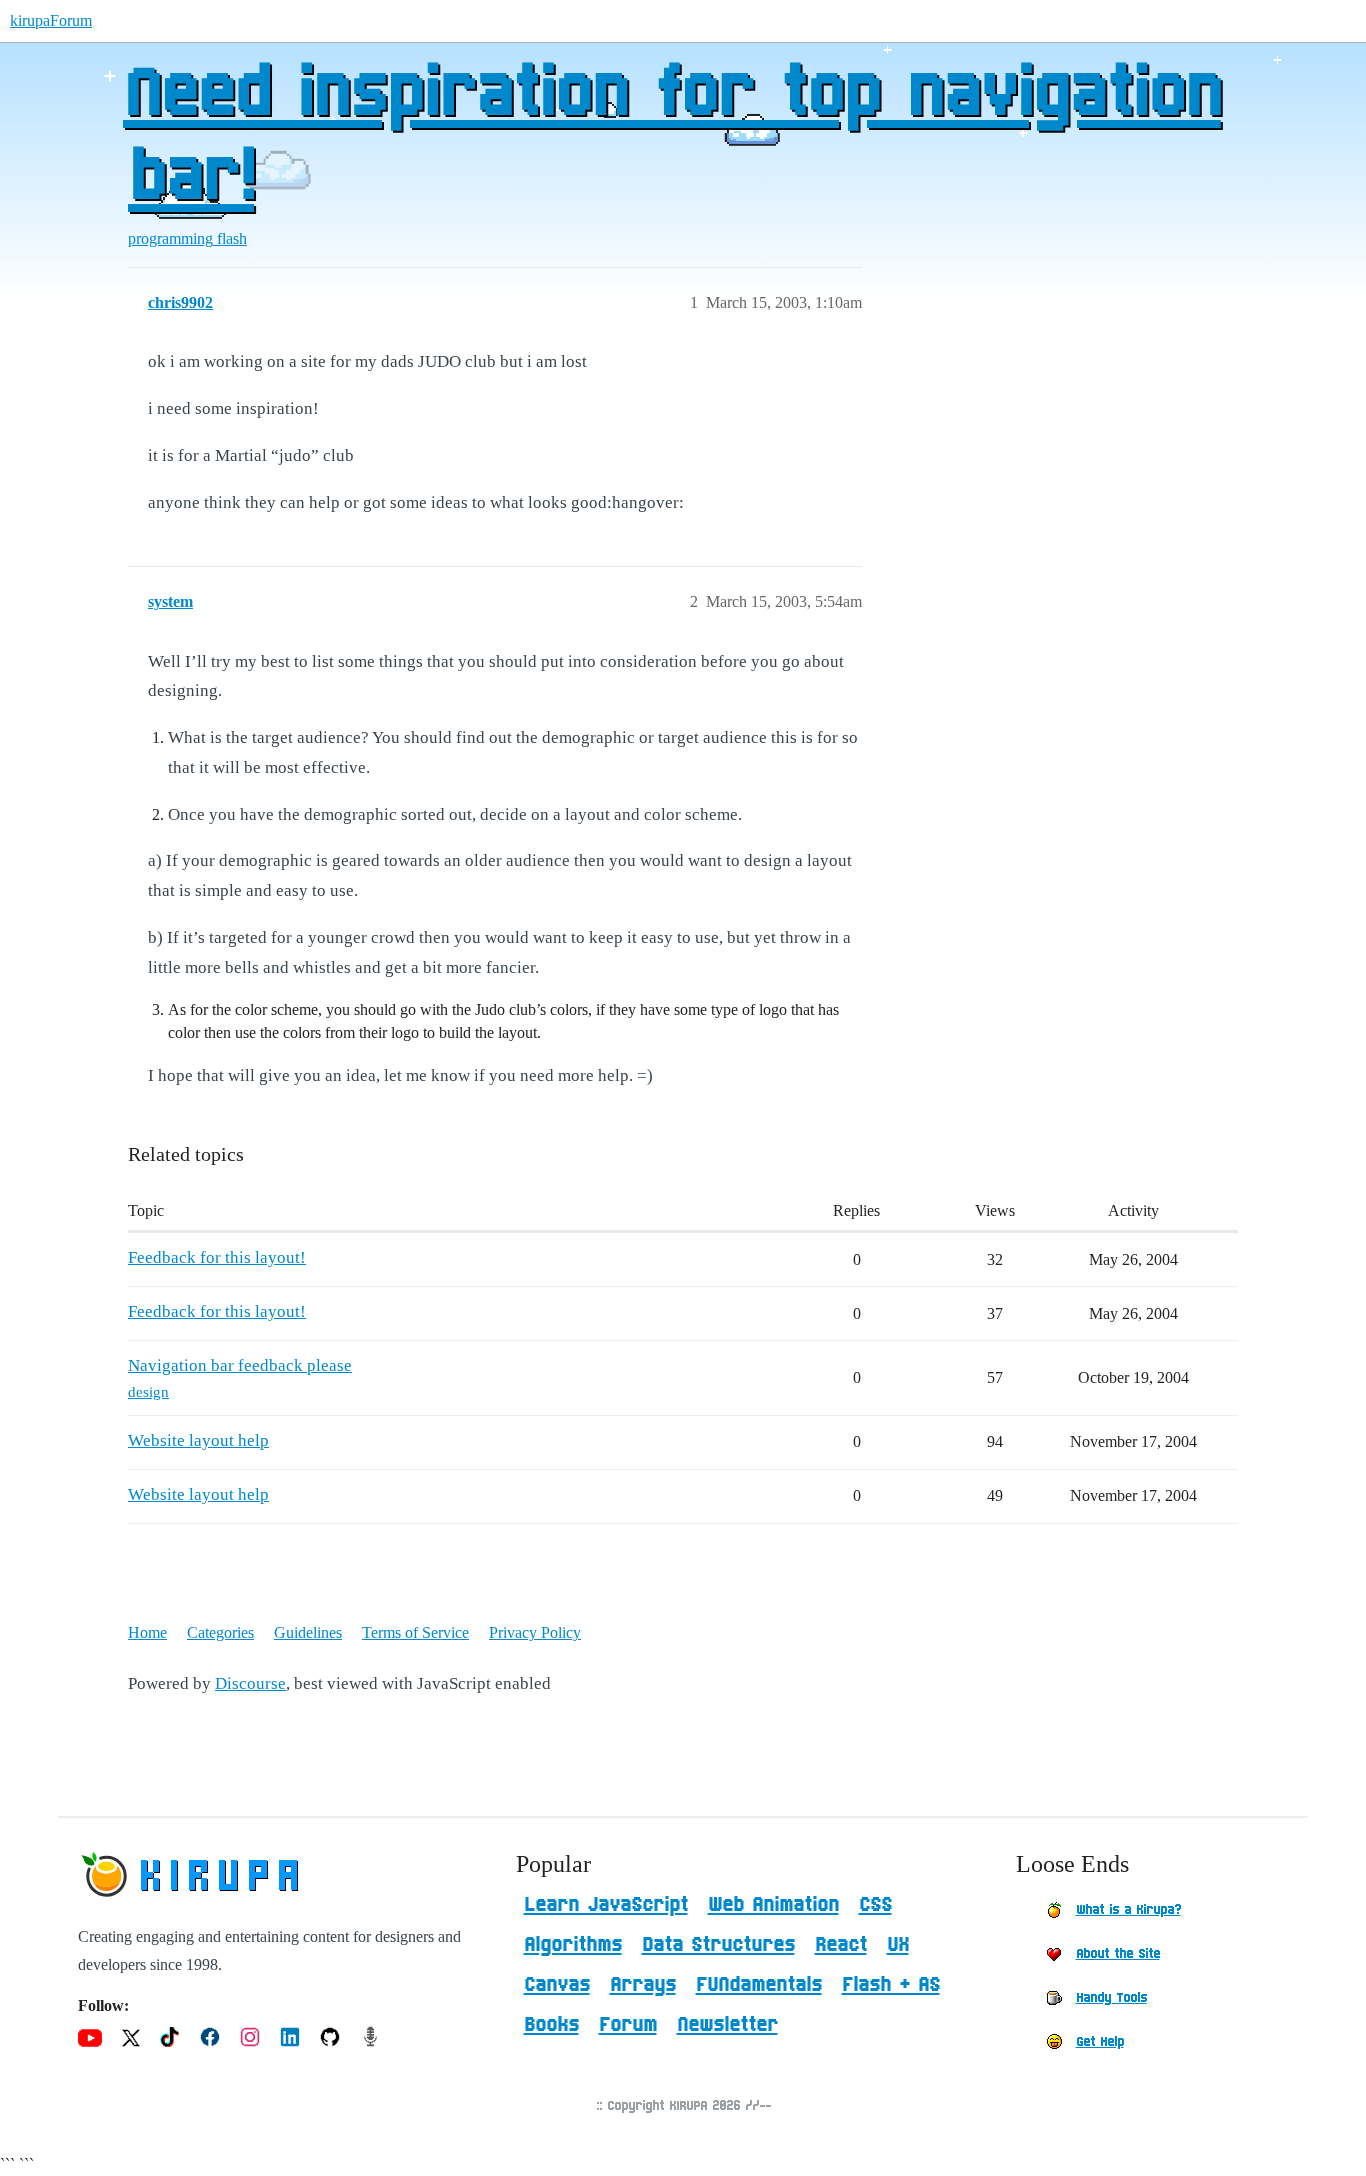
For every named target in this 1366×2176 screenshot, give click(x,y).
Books (551, 2025)
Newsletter (727, 2025)
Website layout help (198, 1440)
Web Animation (773, 1905)
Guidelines (308, 1632)
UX (898, 1945)
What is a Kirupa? (1128, 1910)
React (841, 1945)
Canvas (557, 1985)
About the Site (1118, 1954)
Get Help (1100, 2042)
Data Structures (718, 1945)
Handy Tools (1111, 1998)
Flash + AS (891, 1985)
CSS (875, 1905)
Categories (220, 1632)
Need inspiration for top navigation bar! (672, 137)
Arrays (643, 1985)
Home (147, 1632)
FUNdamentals (759, 1985)
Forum (628, 2025)
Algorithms (573, 1945)
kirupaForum (51, 20)
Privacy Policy (535, 1632)
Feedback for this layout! (217, 1257)
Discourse (250, 1683)
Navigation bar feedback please (240, 1365)
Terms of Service (415, 1632)
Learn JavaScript (606, 1905)
